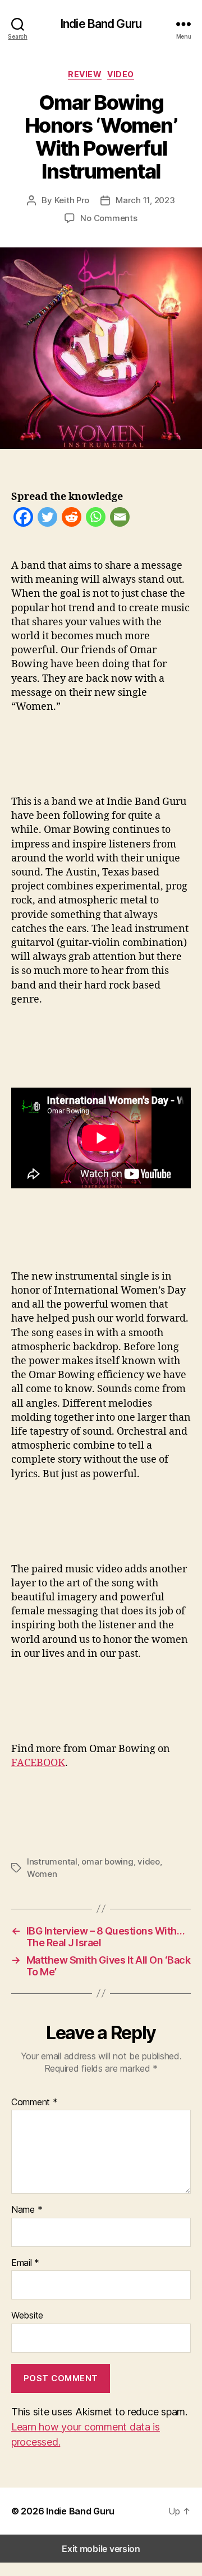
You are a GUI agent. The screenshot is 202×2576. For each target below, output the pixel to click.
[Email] (120, 519)
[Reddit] (72, 519)
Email (25, 2263)
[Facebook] (23, 519)
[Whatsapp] (96, 519)
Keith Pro (72, 200)
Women (42, 1874)
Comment (35, 2102)
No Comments (109, 218)
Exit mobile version (101, 2549)
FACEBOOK (38, 1763)
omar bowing (107, 1861)
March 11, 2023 (145, 200)
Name (27, 2210)
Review (85, 74)
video (149, 1861)
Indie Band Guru (101, 24)
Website (27, 2316)
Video (121, 74)
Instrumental (52, 1861)
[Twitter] (47, 519)
